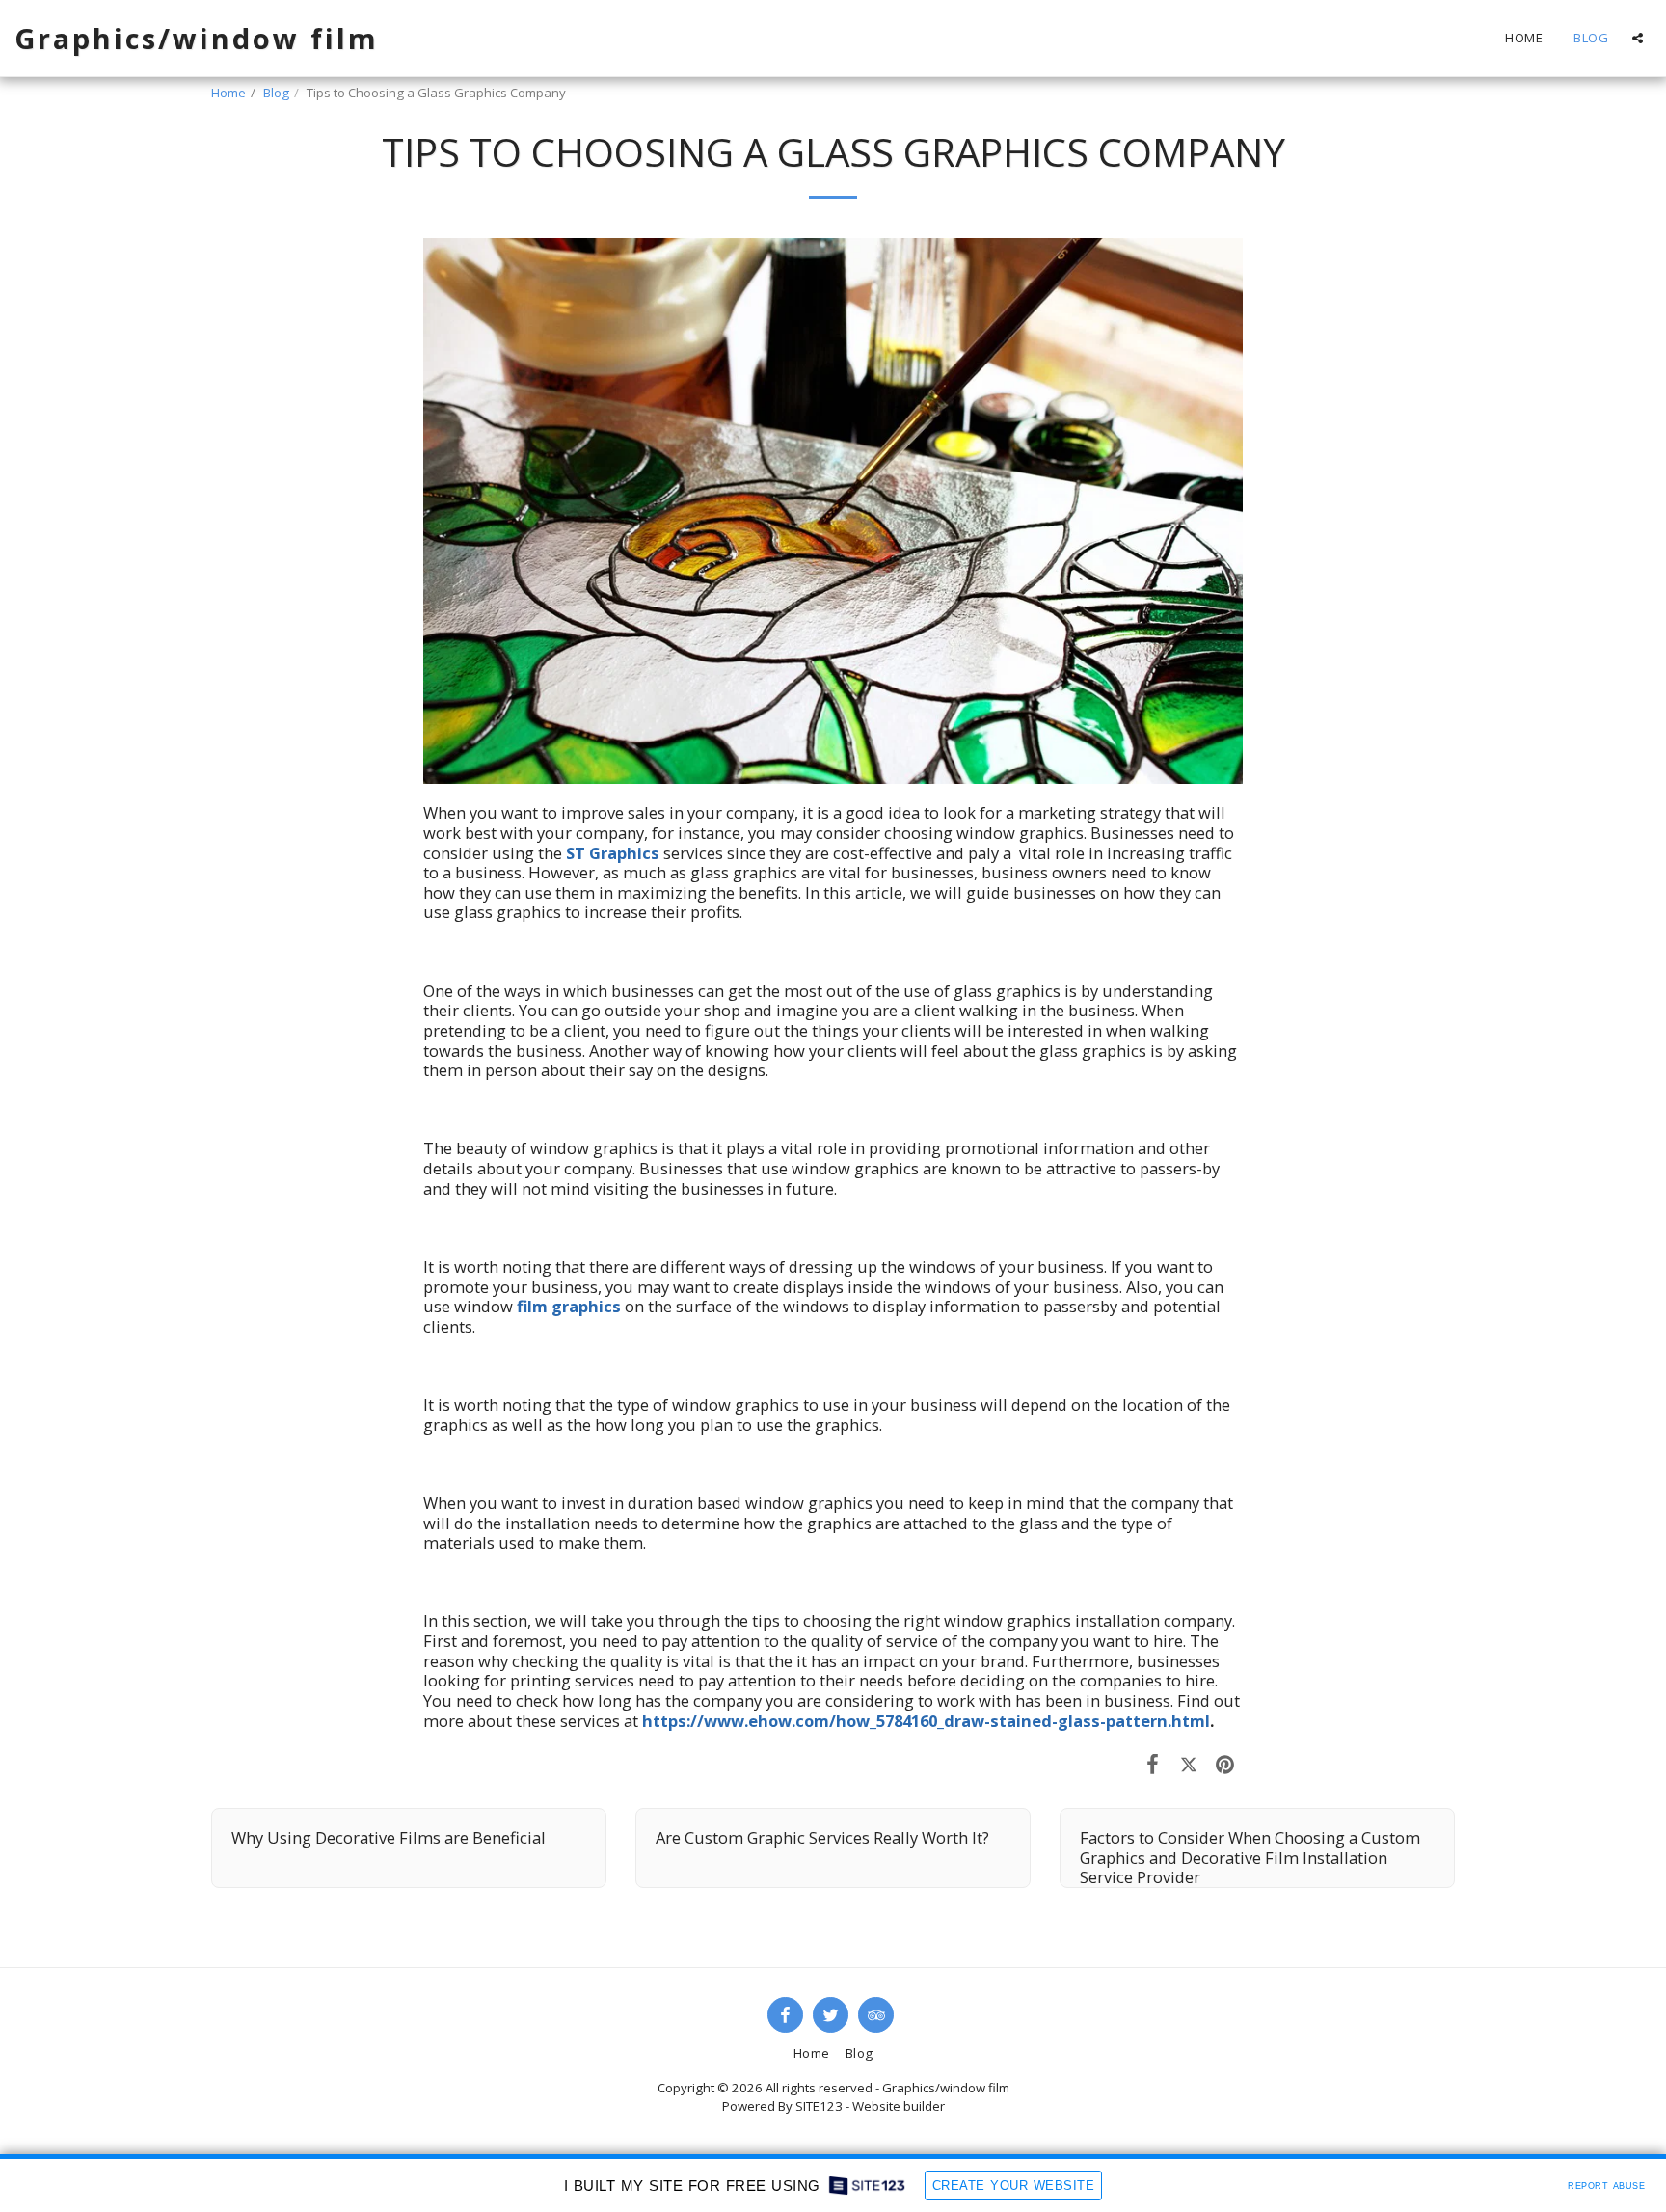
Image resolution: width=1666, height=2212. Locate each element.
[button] (1638, 38)
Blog (276, 93)
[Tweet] (1188, 1763)
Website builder (899, 2106)
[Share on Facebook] (1153, 1763)
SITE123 (819, 2106)
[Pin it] (1225, 1763)
